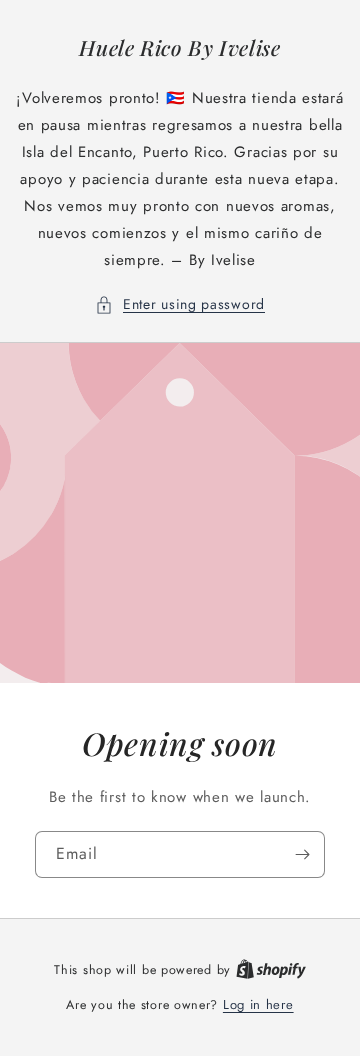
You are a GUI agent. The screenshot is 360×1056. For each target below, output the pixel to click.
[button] (180, 304)
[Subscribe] (302, 854)
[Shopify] (271, 969)
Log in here (258, 1004)
